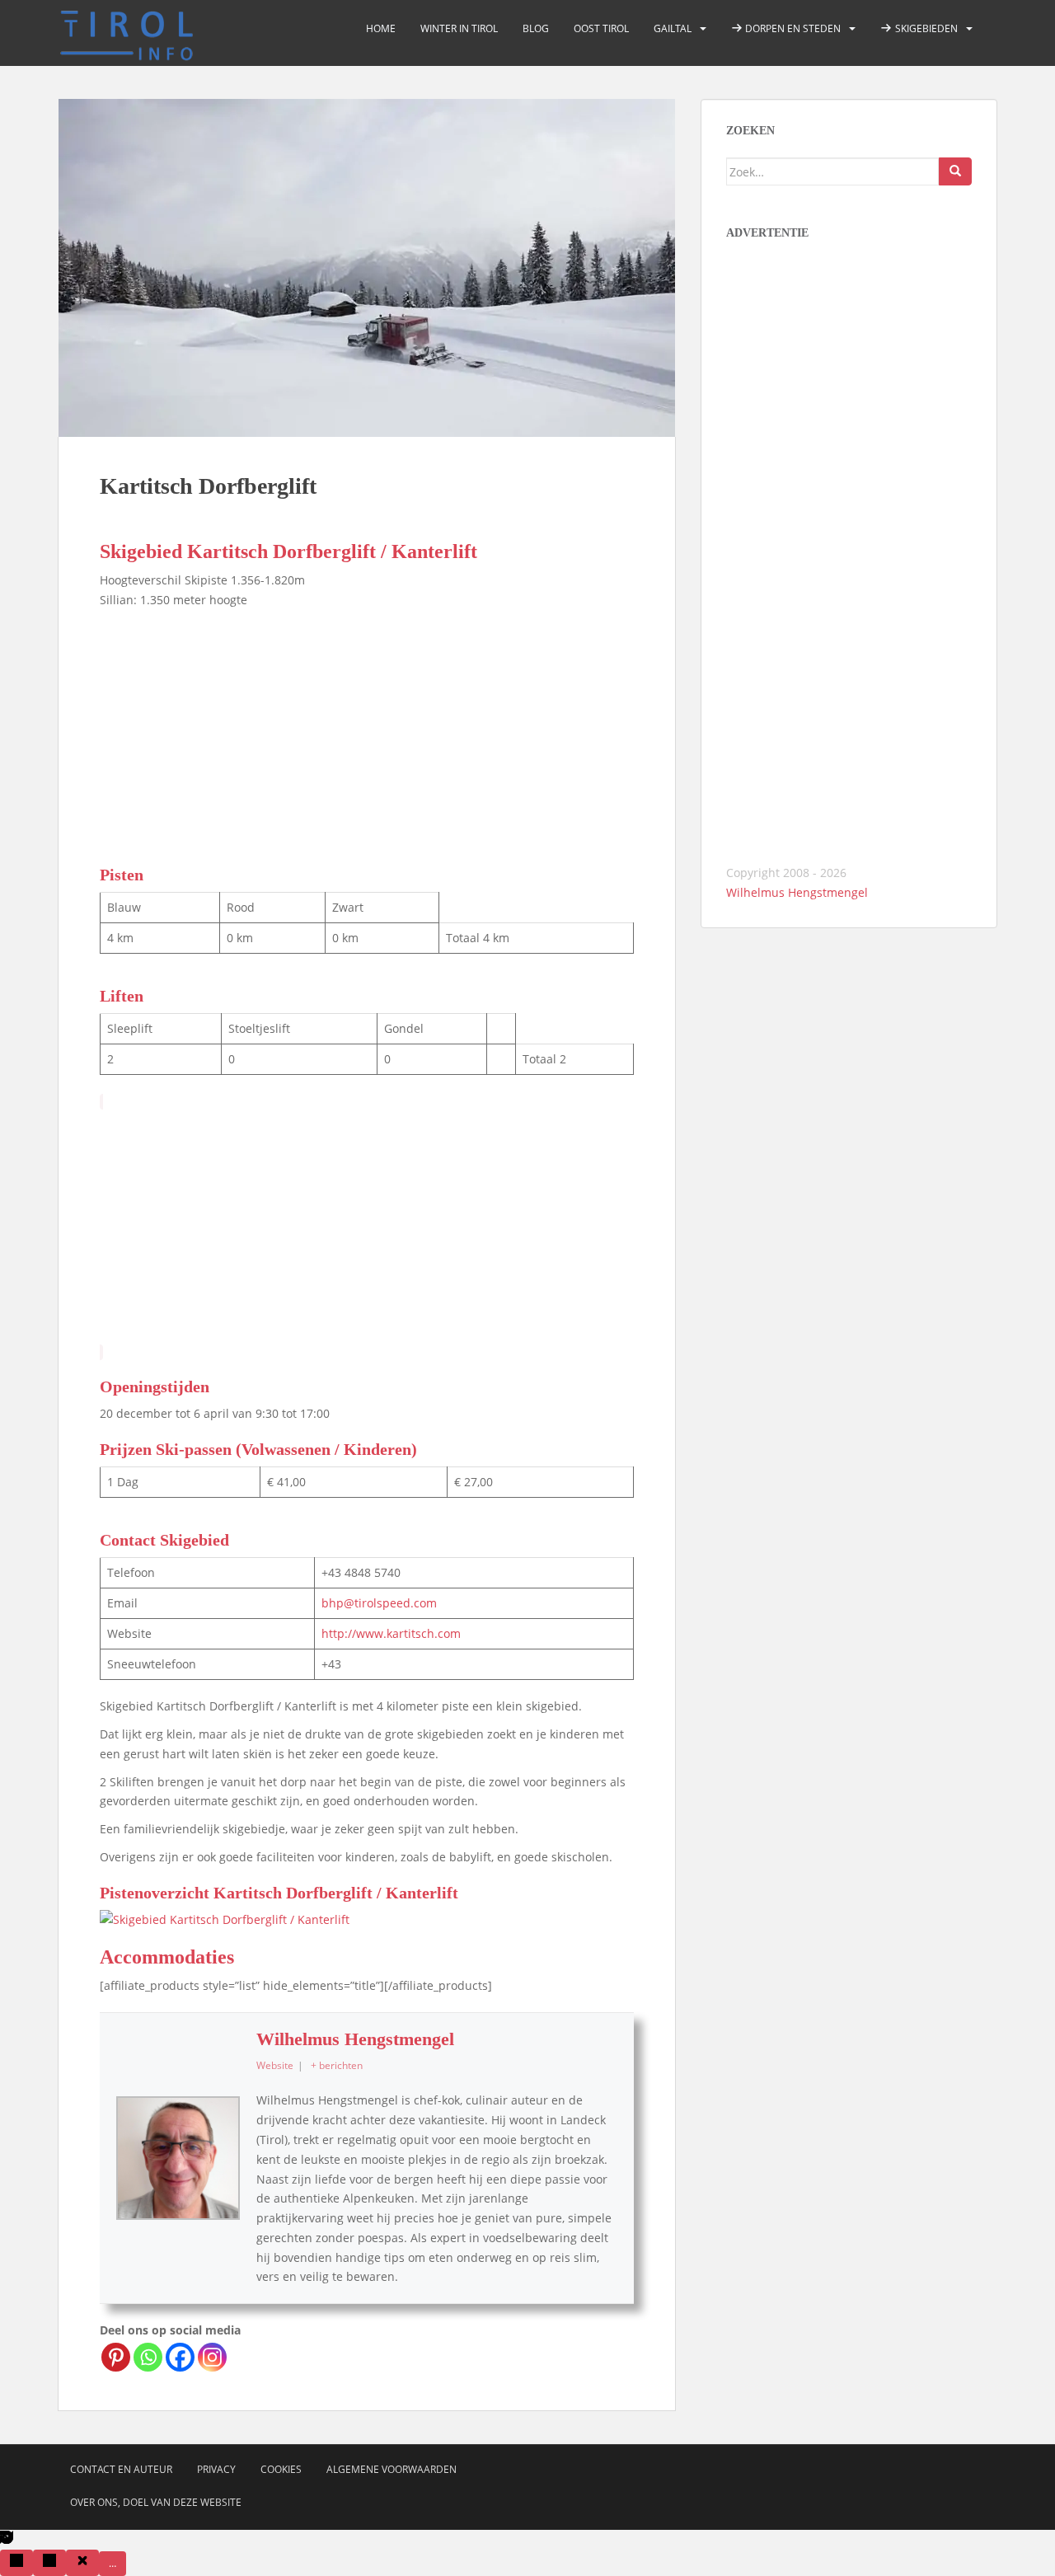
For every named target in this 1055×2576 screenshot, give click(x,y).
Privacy (216, 2469)
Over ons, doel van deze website (156, 2502)
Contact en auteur (121, 2469)
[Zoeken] (955, 171)
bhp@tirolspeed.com (379, 1603)
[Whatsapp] (148, 2357)
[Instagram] (212, 2357)
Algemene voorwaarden (392, 2469)
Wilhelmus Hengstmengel (355, 2039)
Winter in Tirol (459, 28)
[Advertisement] (367, 734)
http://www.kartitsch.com (391, 1633)
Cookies (281, 2469)
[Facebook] (180, 2357)
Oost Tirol (601, 28)
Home (381, 28)
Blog (536, 28)
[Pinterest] (116, 2357)
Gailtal (673, 28)
